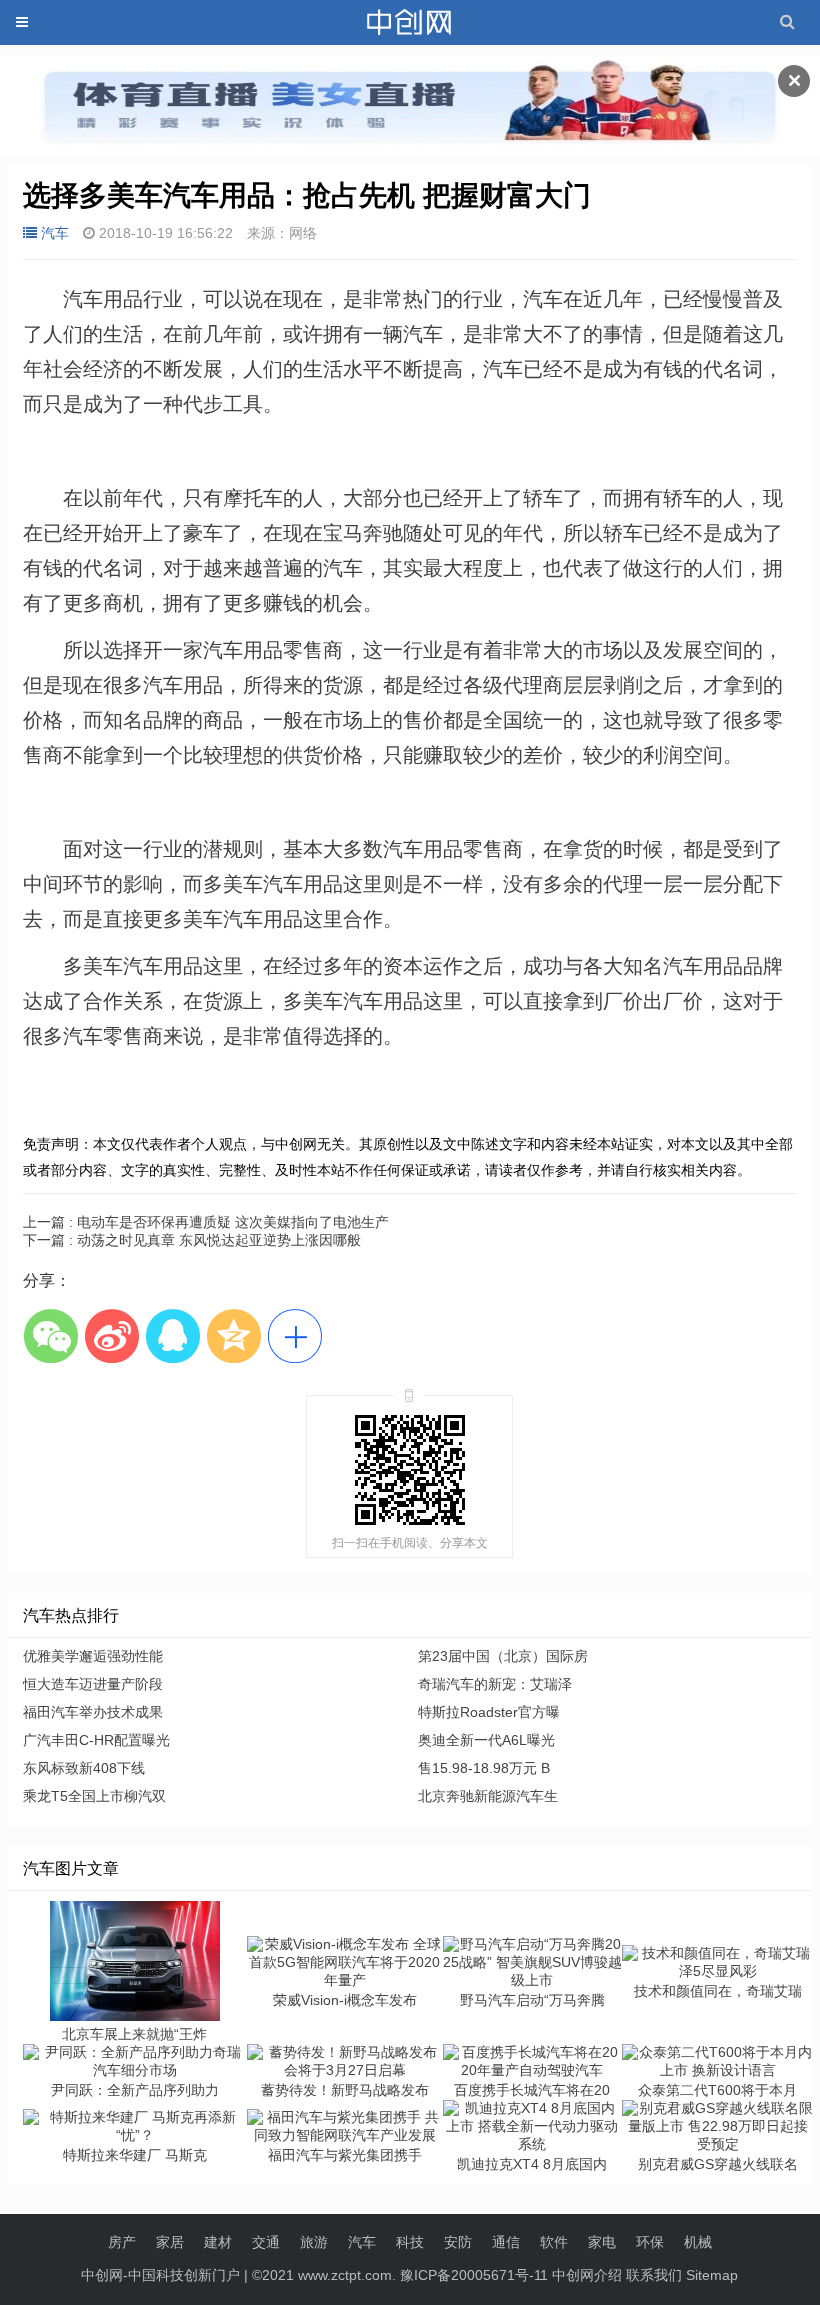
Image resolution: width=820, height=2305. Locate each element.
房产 (122, 2242)
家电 (602, 2242)
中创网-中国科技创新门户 (160, 2275)
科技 (410, 2242)
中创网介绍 (587, 2275)
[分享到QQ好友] (172, 1335)
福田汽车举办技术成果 (93, 1712)
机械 (698, 2242)
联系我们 (654, 2275)
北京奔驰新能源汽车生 (488, 1796)
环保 (650, 2242)
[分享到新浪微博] (111, 1335)
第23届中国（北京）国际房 (503, 1656)
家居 (170, 2242)
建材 (218, 2242)
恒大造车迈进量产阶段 (93, 1684)
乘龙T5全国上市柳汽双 (94, 1796)
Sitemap (712, 2275)
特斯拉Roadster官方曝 (489, 1712)
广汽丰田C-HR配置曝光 (96, 1740)
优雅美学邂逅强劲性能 (93, 1656)
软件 (554, 2242)
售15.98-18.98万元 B (484, 1768)
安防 (458, 2242)
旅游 (314, 2242)
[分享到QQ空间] (233, 1335)
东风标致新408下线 (84, 1768)
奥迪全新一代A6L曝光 (486, 1740)
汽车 (55, 233)
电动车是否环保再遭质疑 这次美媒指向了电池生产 (206, 1222)
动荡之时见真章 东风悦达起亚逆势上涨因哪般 (192, 1240)
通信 (506, 2242)
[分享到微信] (50, 1335)
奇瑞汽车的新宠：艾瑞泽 (495, 1684)
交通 (266, 2242)
